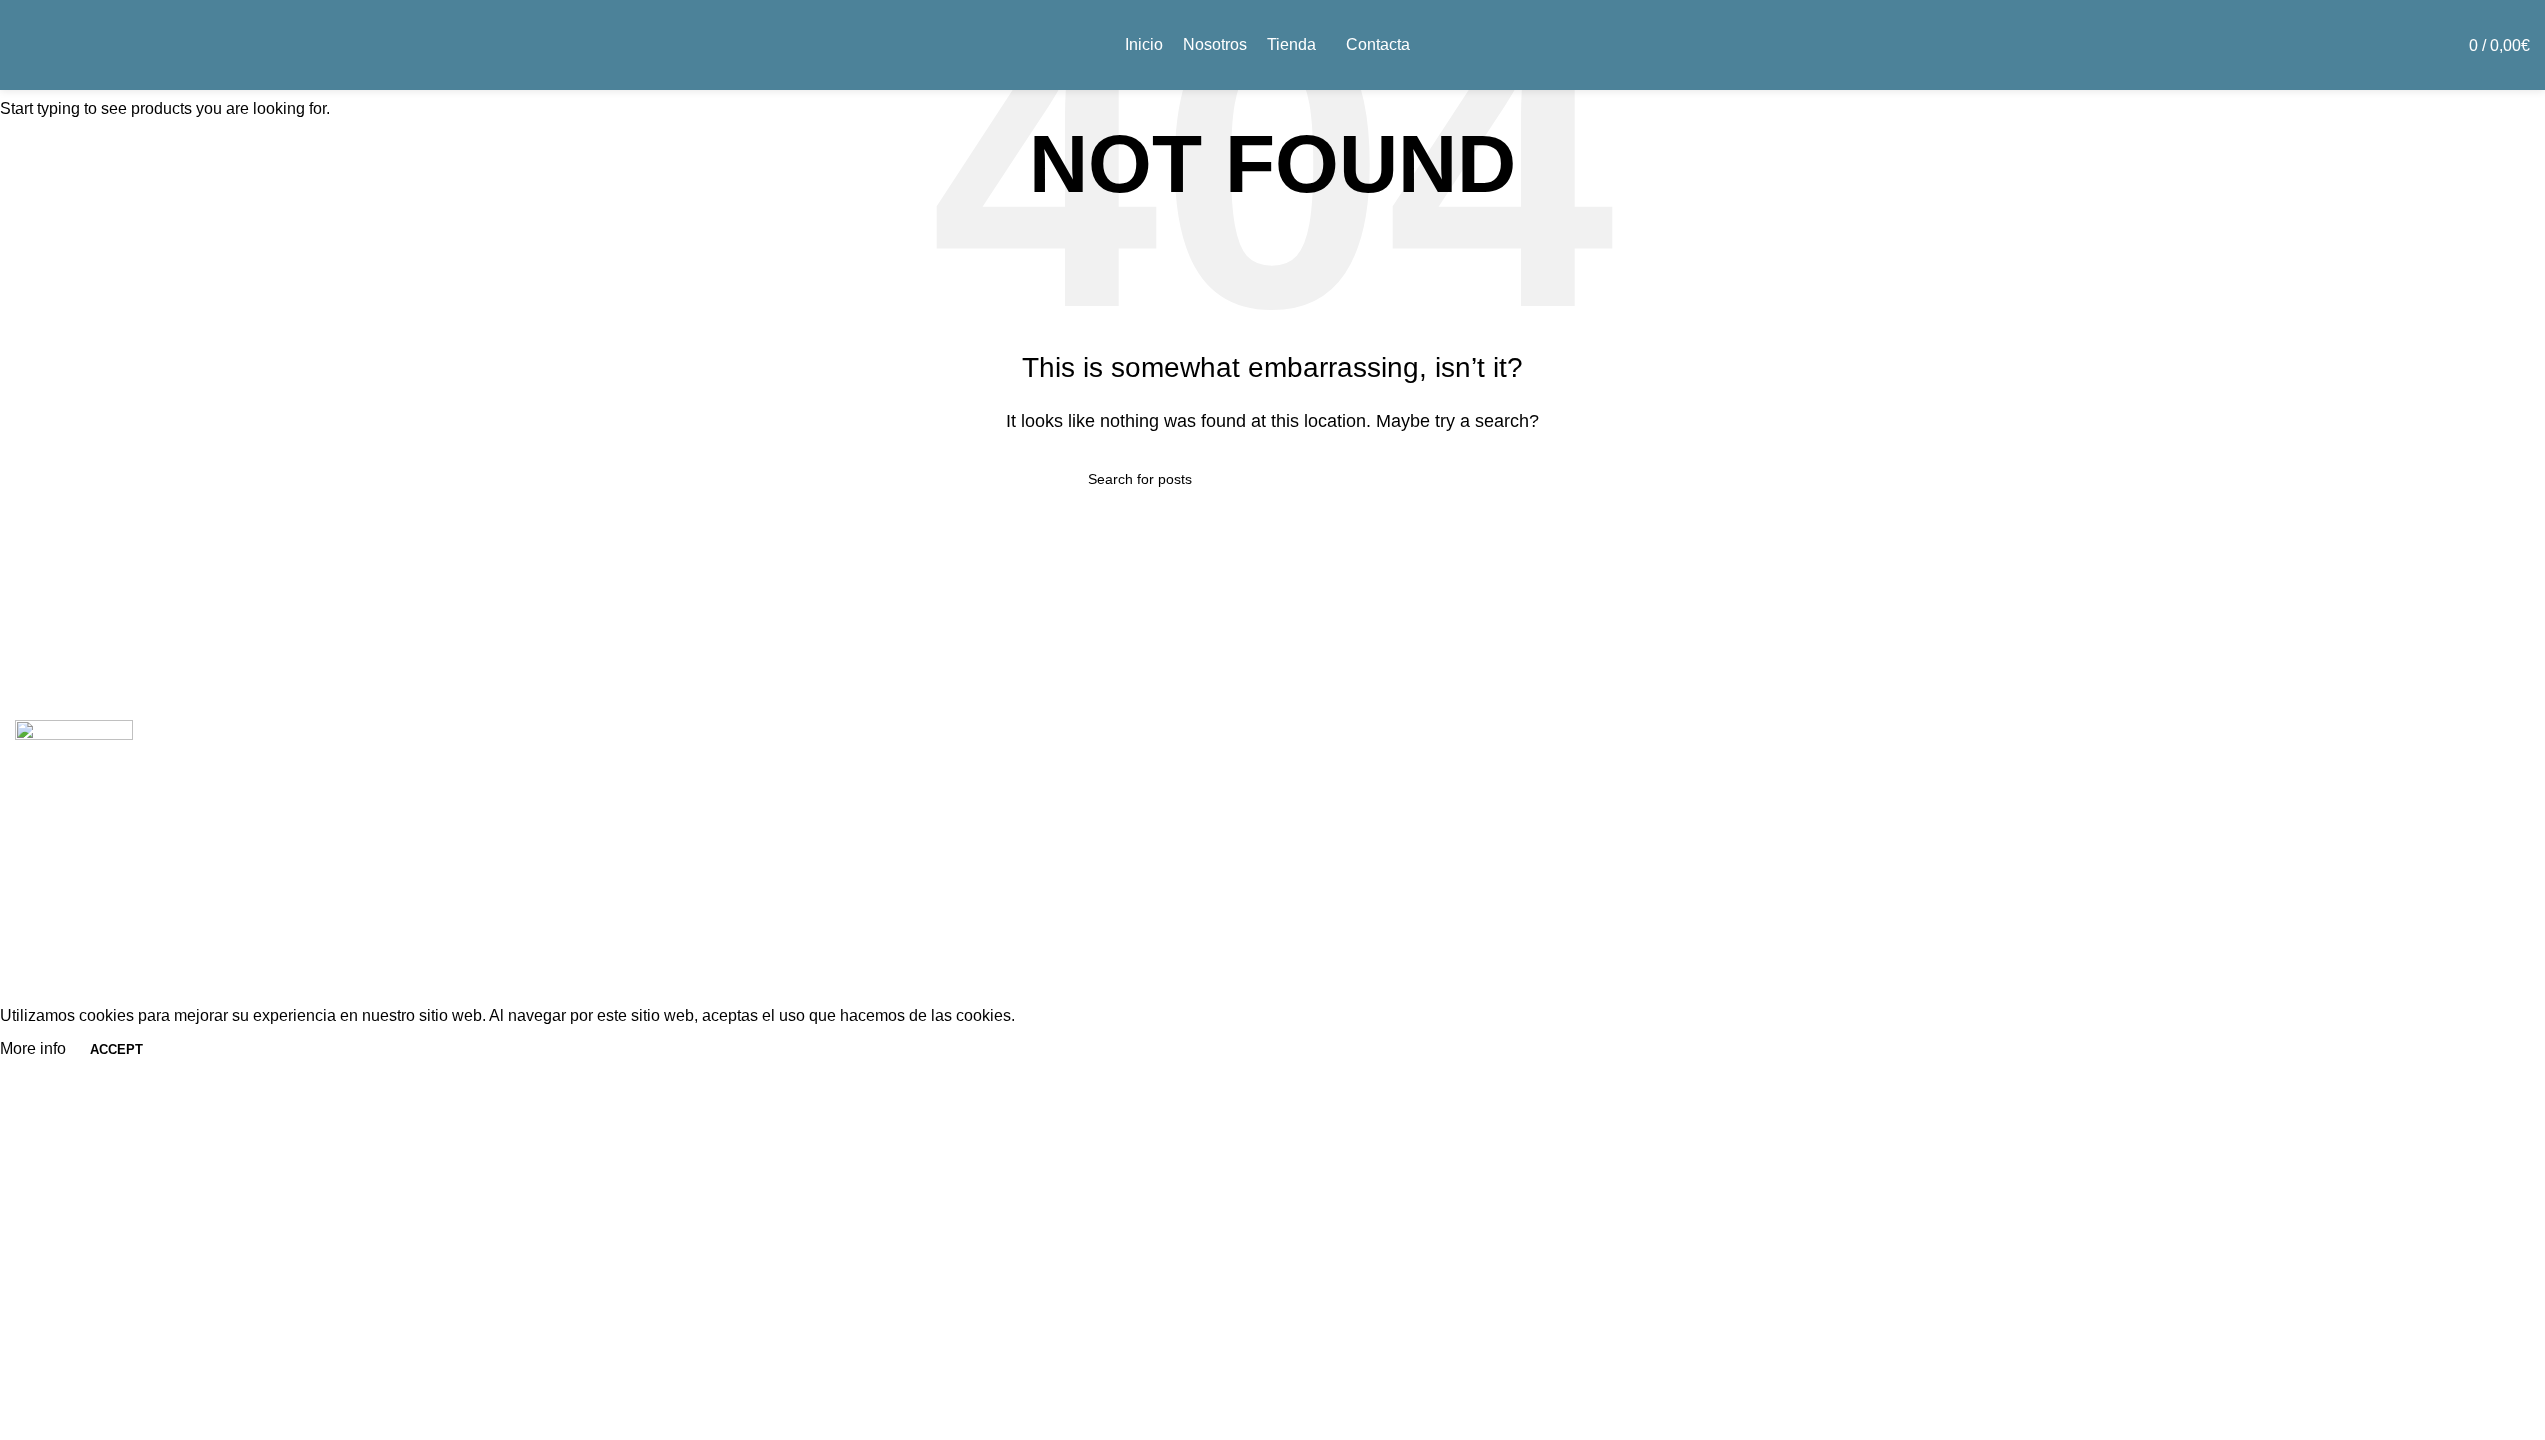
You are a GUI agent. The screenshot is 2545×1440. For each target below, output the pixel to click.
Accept (116, 1049)
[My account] (2382, 45)
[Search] (2418, 45)
